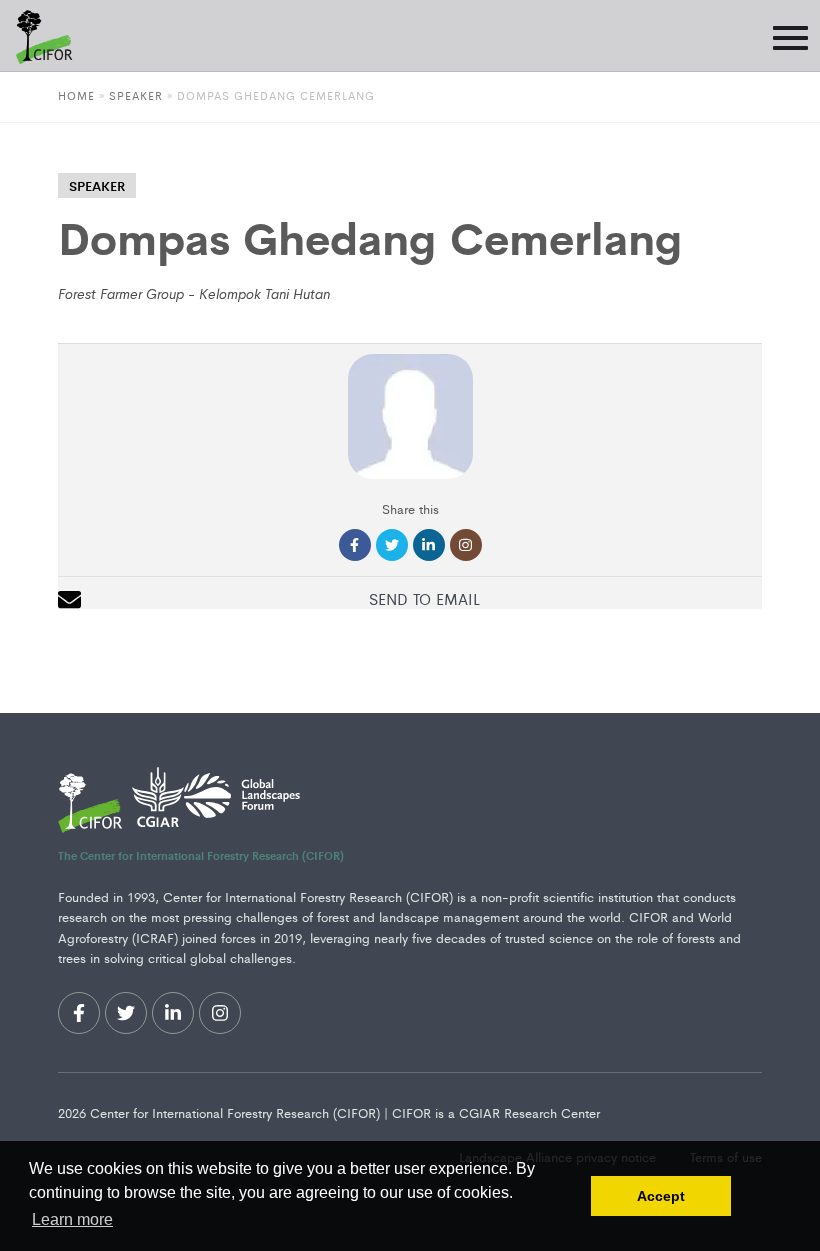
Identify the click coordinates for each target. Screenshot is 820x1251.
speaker (97, 185)
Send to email (424, 598)
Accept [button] (661, 1196)
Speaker (136, 95)
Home (76, 95)
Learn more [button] (72, 1219)
